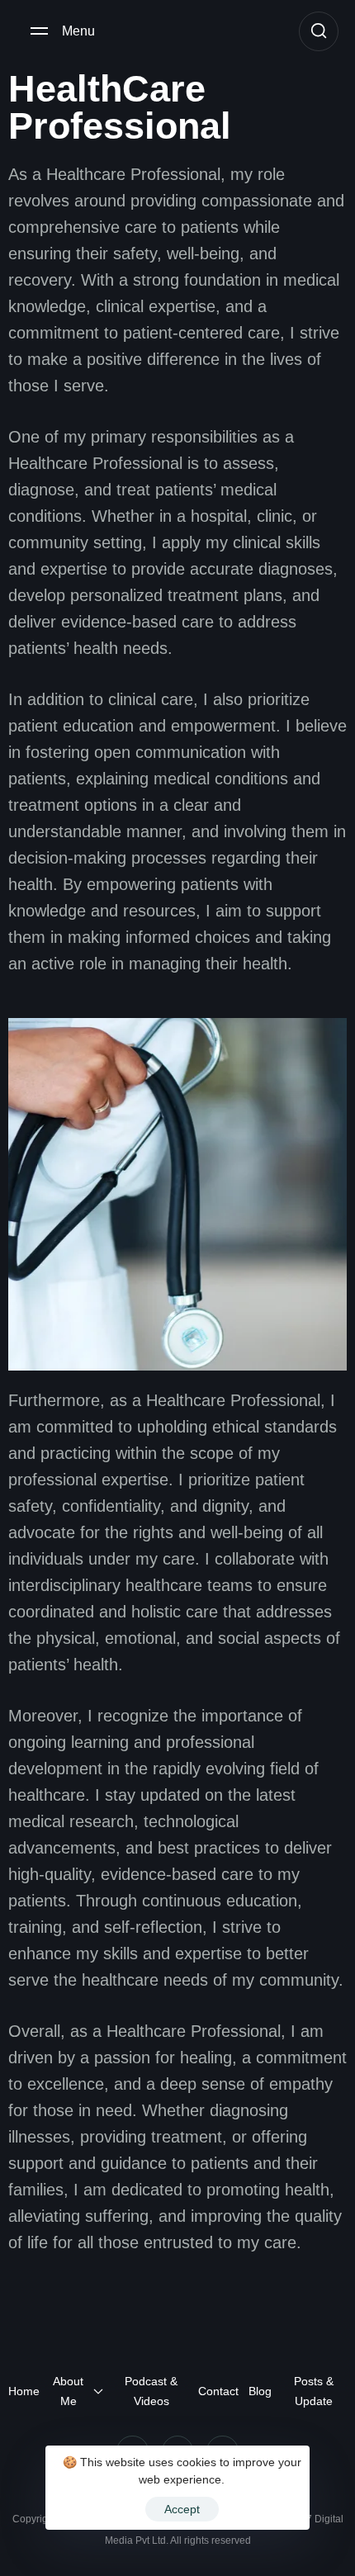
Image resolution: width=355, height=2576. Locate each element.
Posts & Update (314, 2391)
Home (24, 2391)
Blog (260, 2391)
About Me (68, 2391)
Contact (218, 2391)
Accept (182, 2509)
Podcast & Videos (151, 2391)
